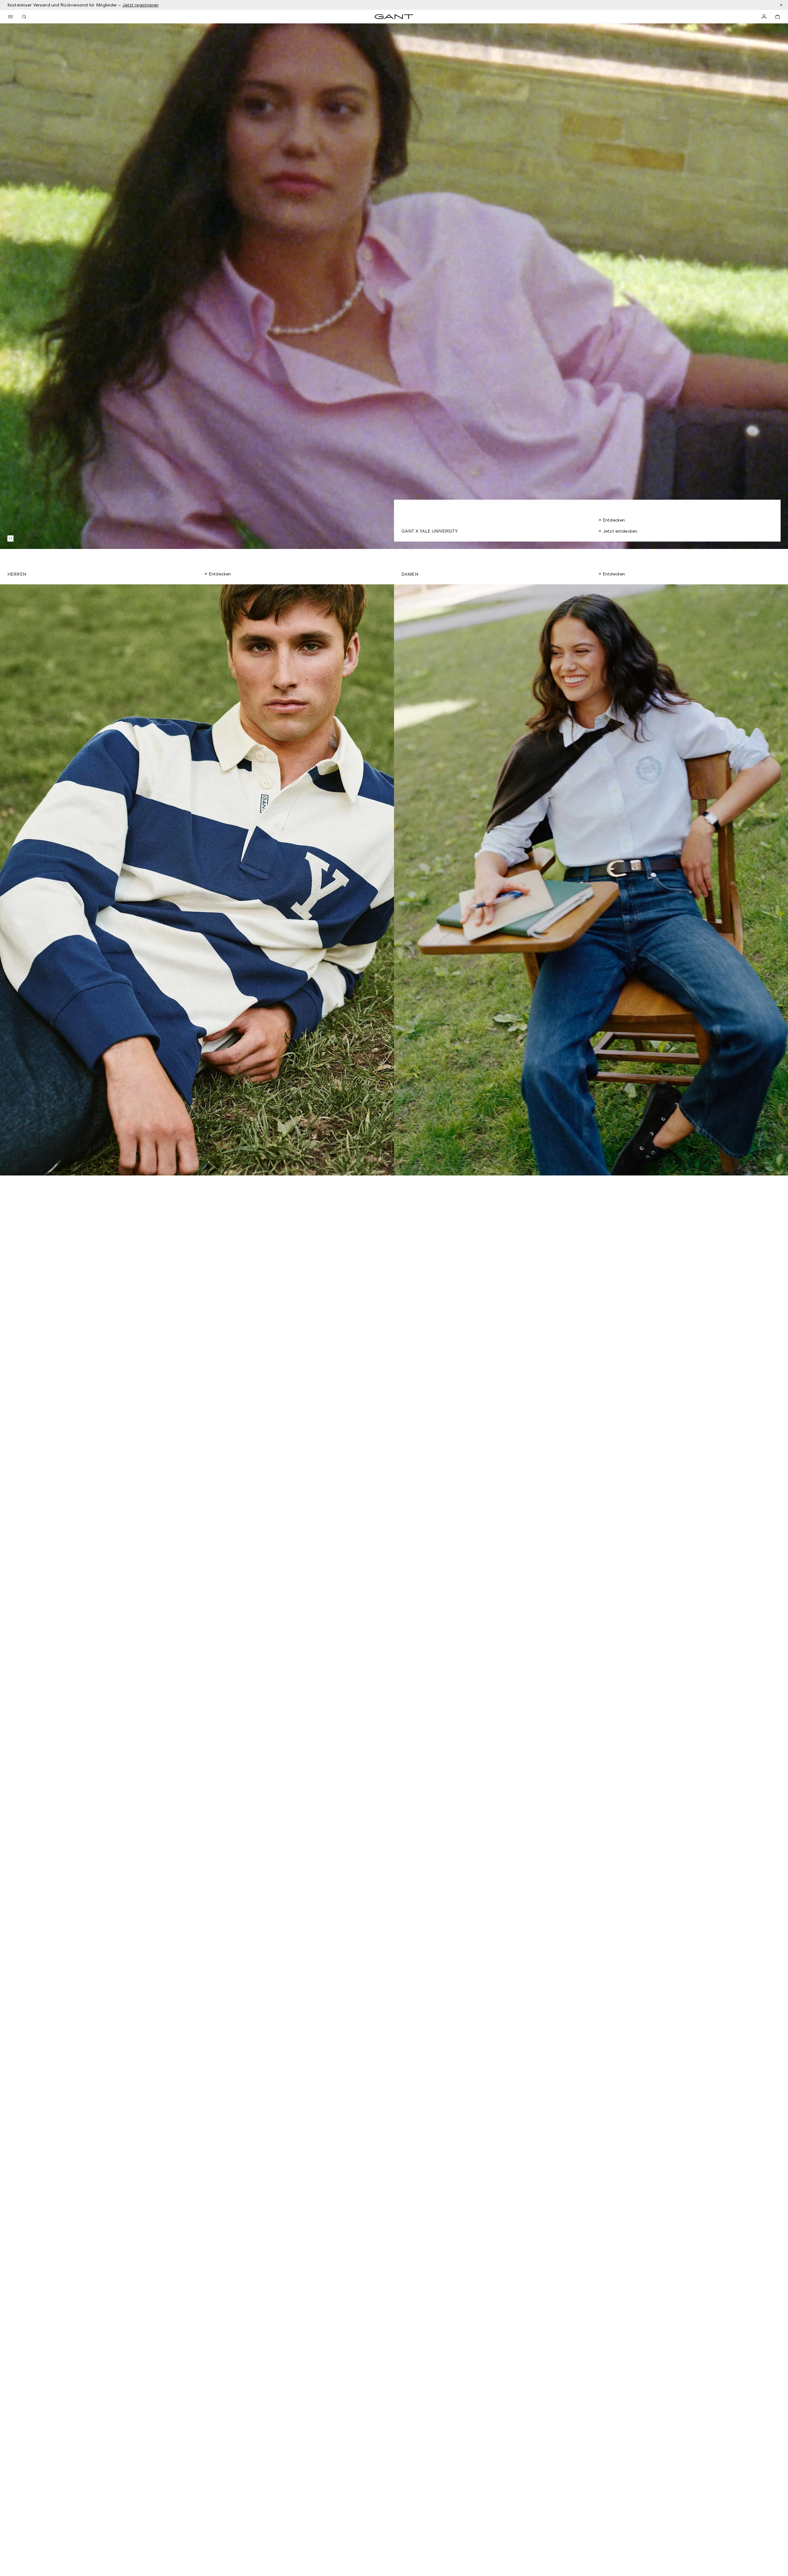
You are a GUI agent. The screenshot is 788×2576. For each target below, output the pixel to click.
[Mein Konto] (764, 17)
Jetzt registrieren (140, 5)
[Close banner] (781, 5)
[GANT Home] (394, 17)
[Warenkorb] (778, 17)
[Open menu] (10, 17)
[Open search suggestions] (24, 17)
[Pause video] (10, 538)
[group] (197, 880)
